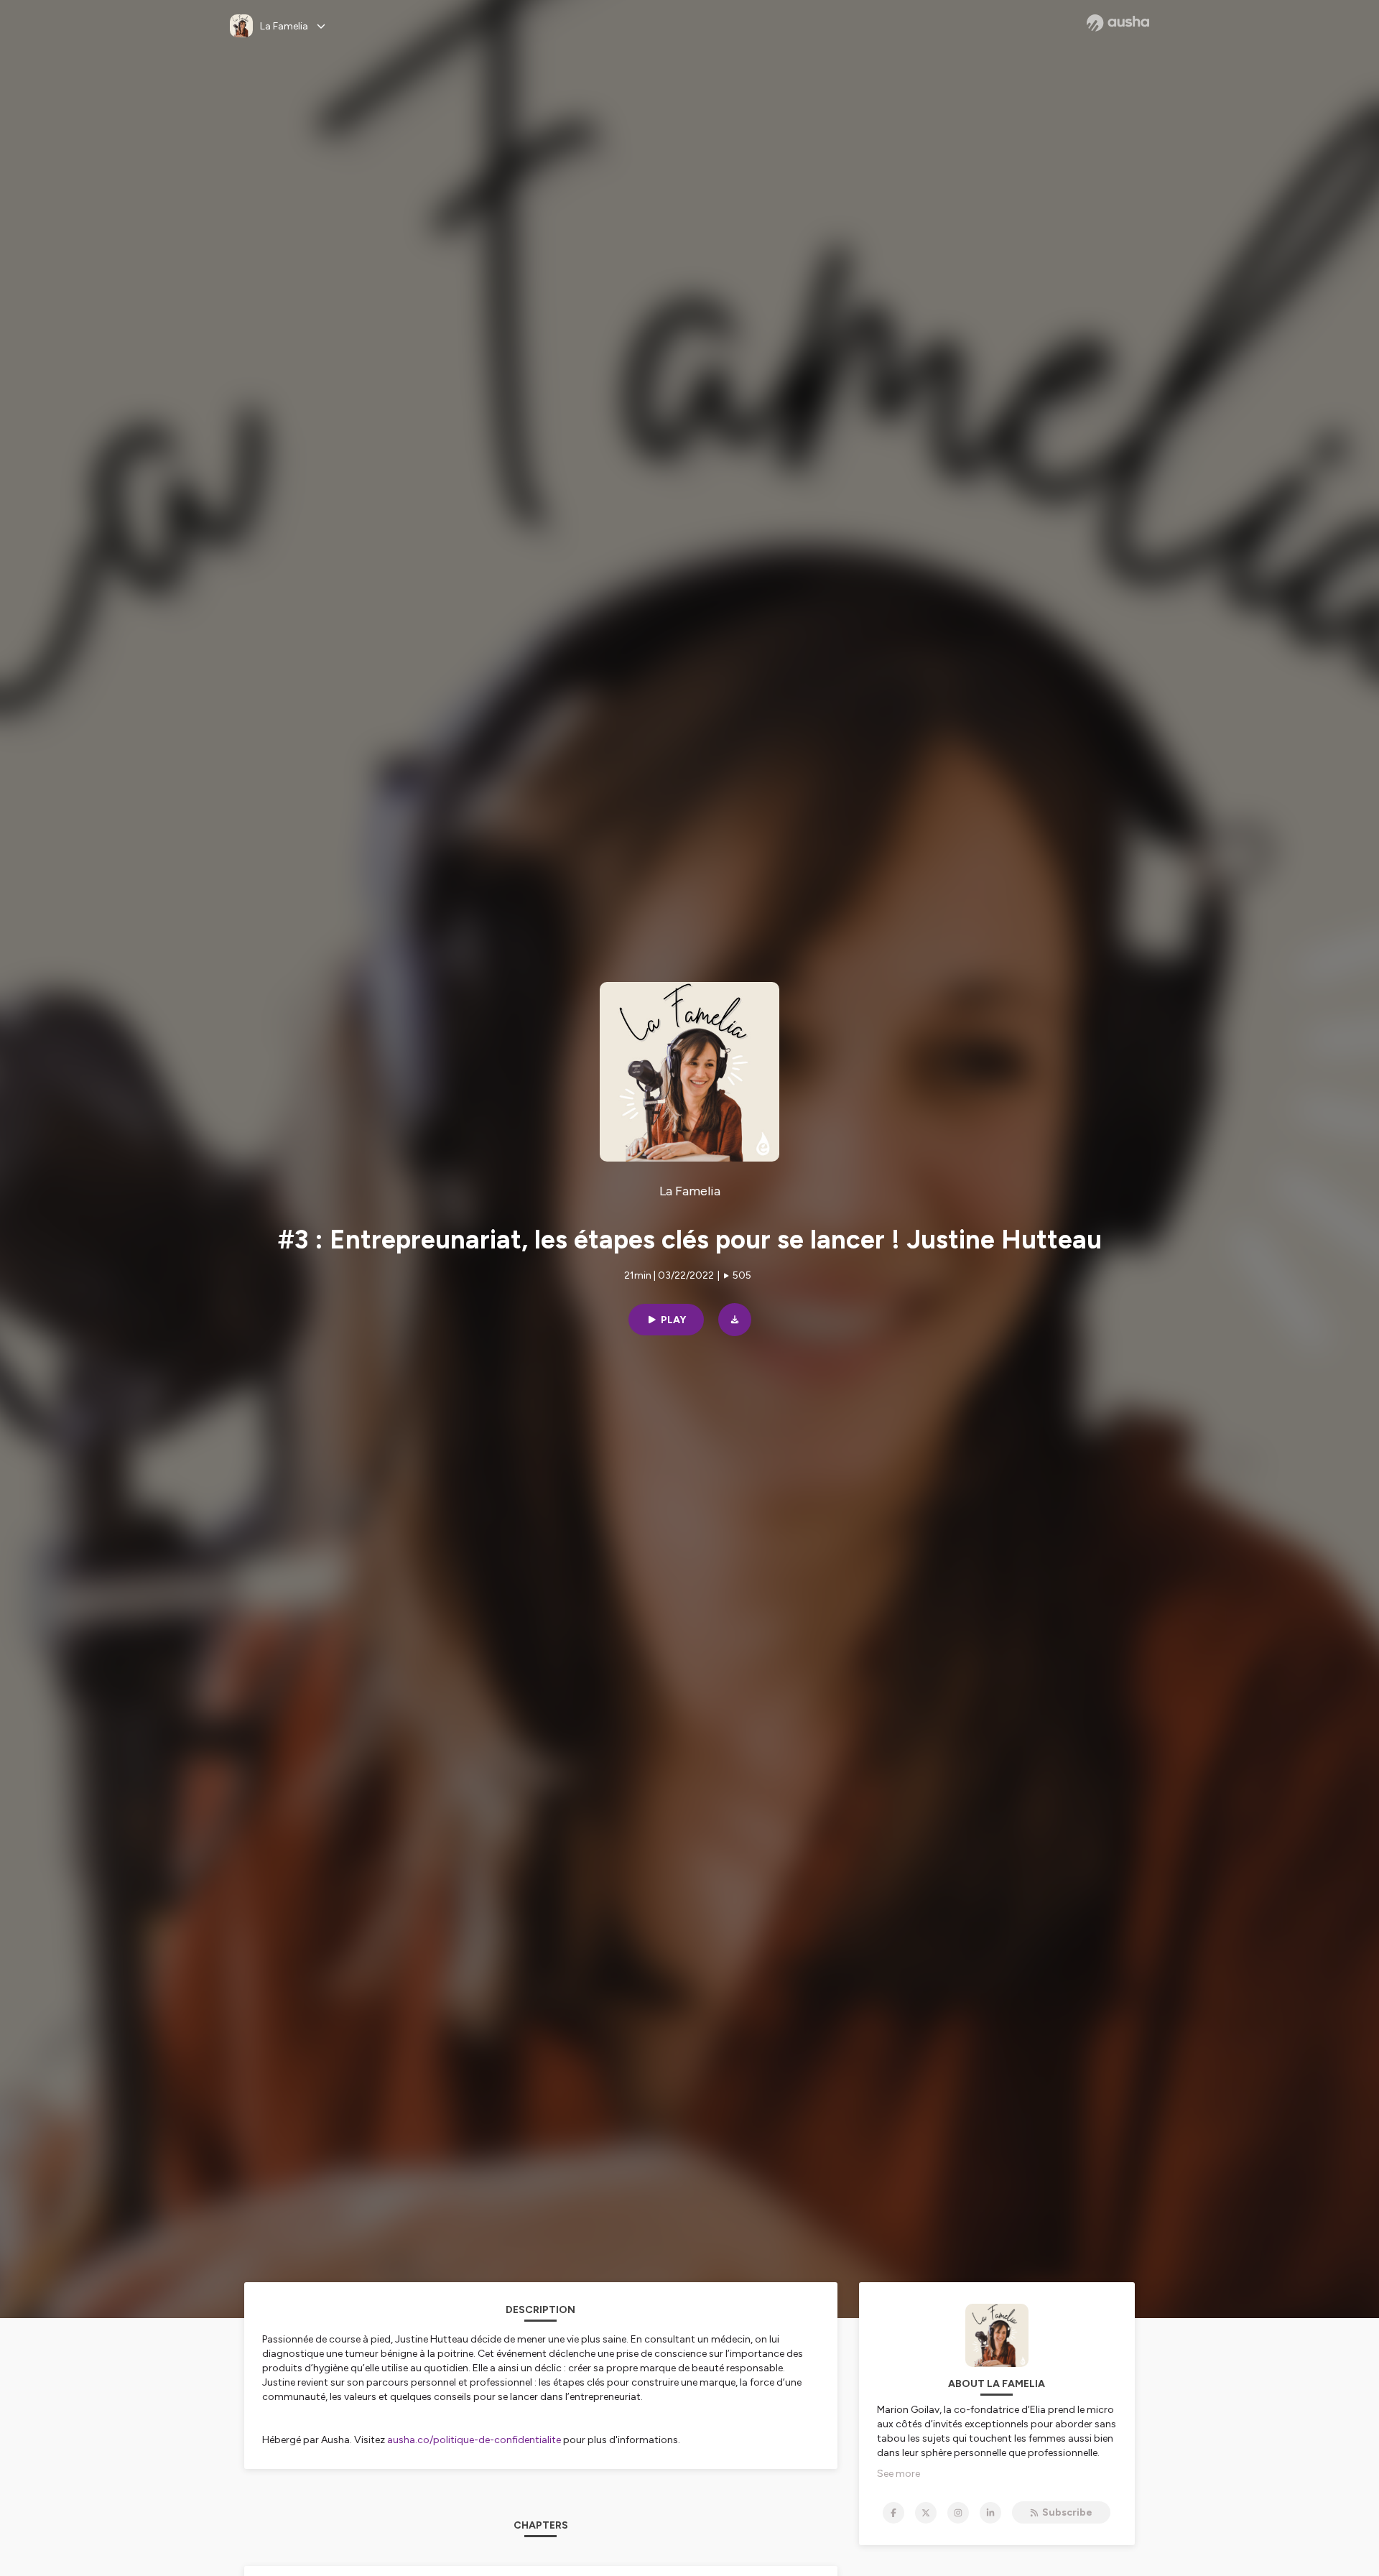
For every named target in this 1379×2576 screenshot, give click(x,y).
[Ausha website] (1118, 23)
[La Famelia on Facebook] (893, 2513)
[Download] (735, 1320)
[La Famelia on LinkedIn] (990, 2513)
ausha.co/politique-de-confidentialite (474, 2440)
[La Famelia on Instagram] (958, 2513)
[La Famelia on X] (926, 2513)
